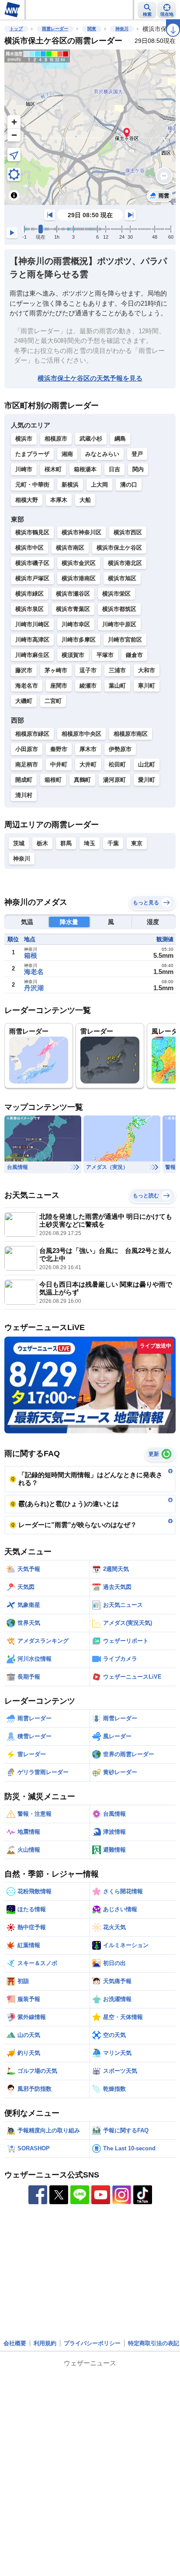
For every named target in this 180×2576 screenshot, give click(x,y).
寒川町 (147, 686)
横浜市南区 (70, 548)
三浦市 (117, 670)
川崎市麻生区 (32, 655)
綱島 (120, 439)
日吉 (114, 469)
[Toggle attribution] (14, 195)
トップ (16, 29)
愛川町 (147, 780)
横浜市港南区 (79, 578)
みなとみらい (102, 454)
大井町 (88, 764)
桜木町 (53, 469)
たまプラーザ (32, 454)
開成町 (24, 780)
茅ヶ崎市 (56, 670)
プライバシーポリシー (92, 2343)
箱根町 (53, 780)
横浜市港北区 (125, 563)
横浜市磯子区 (32, 563)
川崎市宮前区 (125, 640)
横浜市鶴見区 (32, 532)
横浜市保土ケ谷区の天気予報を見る (90, 378)
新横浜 (70, 485)
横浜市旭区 (122, 578)
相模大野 (27, 500)
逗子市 (88, 670)
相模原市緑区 (32, 734)
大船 (85, 500)
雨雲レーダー (55, 29)
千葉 (113, 843)
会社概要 (15, 2343)
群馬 (66, 843)
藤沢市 (24, 670)
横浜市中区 (29, 548)
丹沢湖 (34, 988)
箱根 (31, 955)
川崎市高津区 (32, 640)
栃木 (42, 843)
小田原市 (27, 749)
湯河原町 (114, 780)
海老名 (34, 972)
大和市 (147, 670)
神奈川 (122, 29)
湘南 (67, 454)
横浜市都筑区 (119, 609)
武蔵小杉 (91, 439)
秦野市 (59, 749)
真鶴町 (82, 780)
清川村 (24, 795)
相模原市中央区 (81, 734)
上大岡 (99, 485)
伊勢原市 (120, 749)
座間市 (59, 686)
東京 (137, 843)
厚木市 (88, 749)
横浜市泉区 (29, 609)
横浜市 (24, 439)
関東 (92, 29)
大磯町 (24, 701)
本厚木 (59, 500)
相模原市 (56, 439)
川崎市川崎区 (32, 624)
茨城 (19, 843)
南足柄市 (27, 764)
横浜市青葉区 (73, 609)
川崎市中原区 (119, 624)
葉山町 (117, 686)
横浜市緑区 (29, 594)
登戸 (137, 454)
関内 (138, 469)
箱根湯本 (85, 469)
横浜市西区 (128, 532)
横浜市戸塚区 (32, 578)
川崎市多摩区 (79, 640)
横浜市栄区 (116, 594)
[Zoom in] (14, 122)
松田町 (117, 764)
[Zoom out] (14, 135)
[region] (90, 127)
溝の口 (129, 485)
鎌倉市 (134, 655)
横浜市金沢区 (79, 563)
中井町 (59, 764)
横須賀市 (73, 655)
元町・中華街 (32, 485)
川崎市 (24, 469)
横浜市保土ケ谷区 (119, 548)
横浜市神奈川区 (81, 532)
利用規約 (45, 2343)
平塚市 (105, 655)
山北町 (147, 764)
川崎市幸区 (76, 624)
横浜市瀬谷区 (73, 594)
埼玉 (90, 843)
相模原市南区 (131, 734)
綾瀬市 (88, 686)
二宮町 (53, 701)
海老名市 (27, 686)
